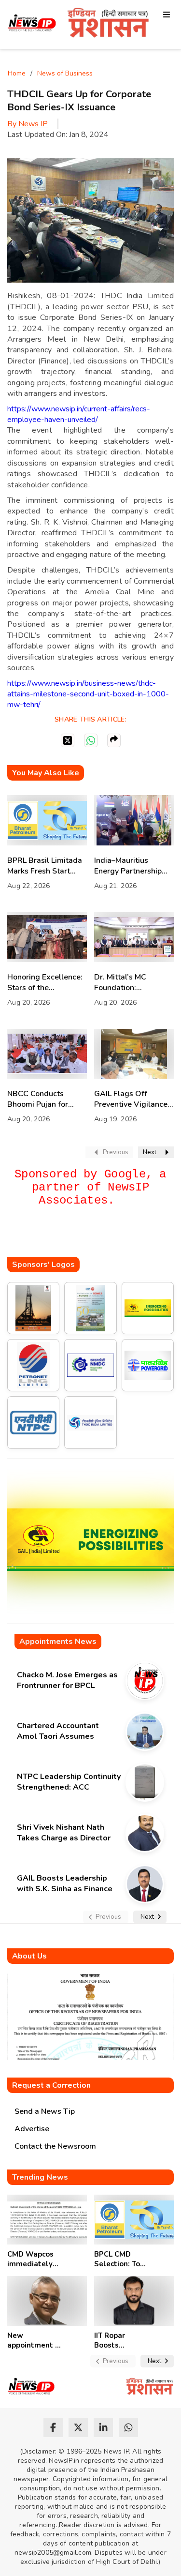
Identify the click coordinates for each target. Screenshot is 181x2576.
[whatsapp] (128, 2427)
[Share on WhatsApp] (91, 740)
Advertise (32, 2129)
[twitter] (78, 2427)
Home (17, 73)
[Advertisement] (94, 1237)
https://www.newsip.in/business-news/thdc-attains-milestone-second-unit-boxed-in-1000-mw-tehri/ (88, 694)
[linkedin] (103, 2427)
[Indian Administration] (108, 24)
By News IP (28, 124)
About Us (29, 1956)
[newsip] (32, 24)
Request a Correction (51, 2085)
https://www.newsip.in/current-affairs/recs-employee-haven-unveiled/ (79, 414)
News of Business (65, 73)
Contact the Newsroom (55, 2146)
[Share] (114, 740)
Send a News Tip (45, 2111)
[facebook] (53, 2427)
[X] (68, 740)
